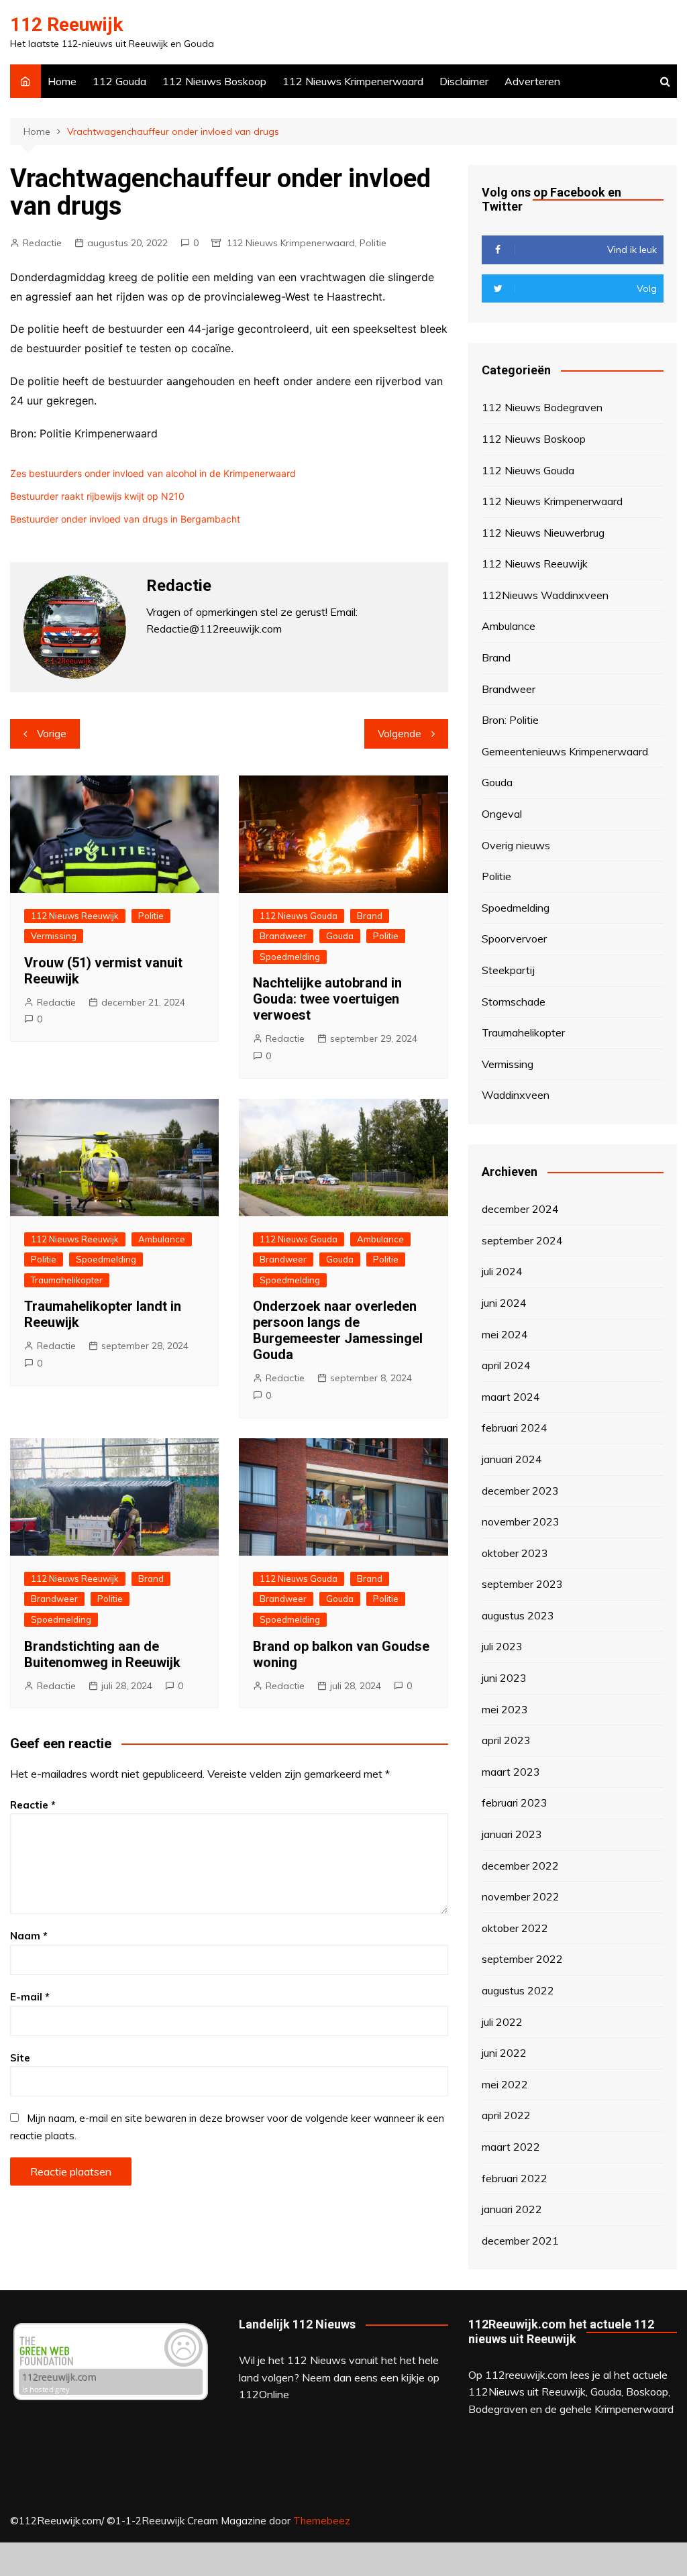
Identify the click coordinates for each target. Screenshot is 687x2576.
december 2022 (520, 1866)
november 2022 (521, 1896)
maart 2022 (511, 2147)
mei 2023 (505, 1709)
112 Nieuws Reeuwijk (75, 916)
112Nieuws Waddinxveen (545, 595)
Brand (370, 916)
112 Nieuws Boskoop (214, 81)
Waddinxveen (516, 1095)
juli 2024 (502, 1271)
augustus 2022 (518, 1990)
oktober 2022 (515, 1928)
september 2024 (522, 1240)
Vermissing (54, 936)
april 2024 (506, 1365)
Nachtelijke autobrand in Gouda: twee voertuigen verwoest (327, 999)
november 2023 (521, 1521)
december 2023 (520, 1491)
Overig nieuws (516, 845)
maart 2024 (511, 1397)
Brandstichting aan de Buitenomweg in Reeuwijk (102, 1654)
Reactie (33, 1805)
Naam (29, 1936)
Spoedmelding (290, 957)
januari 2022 (512, 2209)
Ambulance (162, 1239)
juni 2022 (504, 2053)
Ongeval (502, 814)
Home (62, 81)
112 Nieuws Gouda (299, 916)
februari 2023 (515, 1803)
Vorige (52, 734)
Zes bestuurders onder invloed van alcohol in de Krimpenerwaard (153, 473)
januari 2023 (512, 1834)
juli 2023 (502, 1646)
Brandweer (283, 936)
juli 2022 (502, 2022)
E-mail (30, 1997)
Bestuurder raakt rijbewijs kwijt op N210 (97, 496)
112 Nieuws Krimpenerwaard (353, 81)
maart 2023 (511, 1772)
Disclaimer (464, 81)
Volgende (400, 734)
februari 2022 (515, 2178)
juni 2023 (504, 1678)
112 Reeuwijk (66, 24)
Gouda (340, 936)
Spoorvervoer (514, 938)
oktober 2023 (515, 1553)
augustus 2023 (518, 1615)
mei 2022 (505, 2084)
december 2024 (520, 1209)
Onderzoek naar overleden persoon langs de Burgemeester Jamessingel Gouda (338, 1330)
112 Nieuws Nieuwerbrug (543, 533)
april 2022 (506, 2115)
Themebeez (322, 2521)
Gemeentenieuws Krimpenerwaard (565, 751)
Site (20, 2058)
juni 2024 (504, 1303)
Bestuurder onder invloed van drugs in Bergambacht (125, 519)
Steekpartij (508, 970)
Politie (373, 243)
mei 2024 (505, 1334)
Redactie (42, 243)
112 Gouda (119, 81)
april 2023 (506, 1740)
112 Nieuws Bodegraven (542, 407)
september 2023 (522, 1584)
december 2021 (520, 2241)
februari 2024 (515, 1428)
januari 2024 (512, 1459)
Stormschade (514, 1002)
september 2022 (522, 1959)
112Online (264, 2394)
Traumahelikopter (67, 1280)
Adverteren (532, 81)
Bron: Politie (510, 720)
